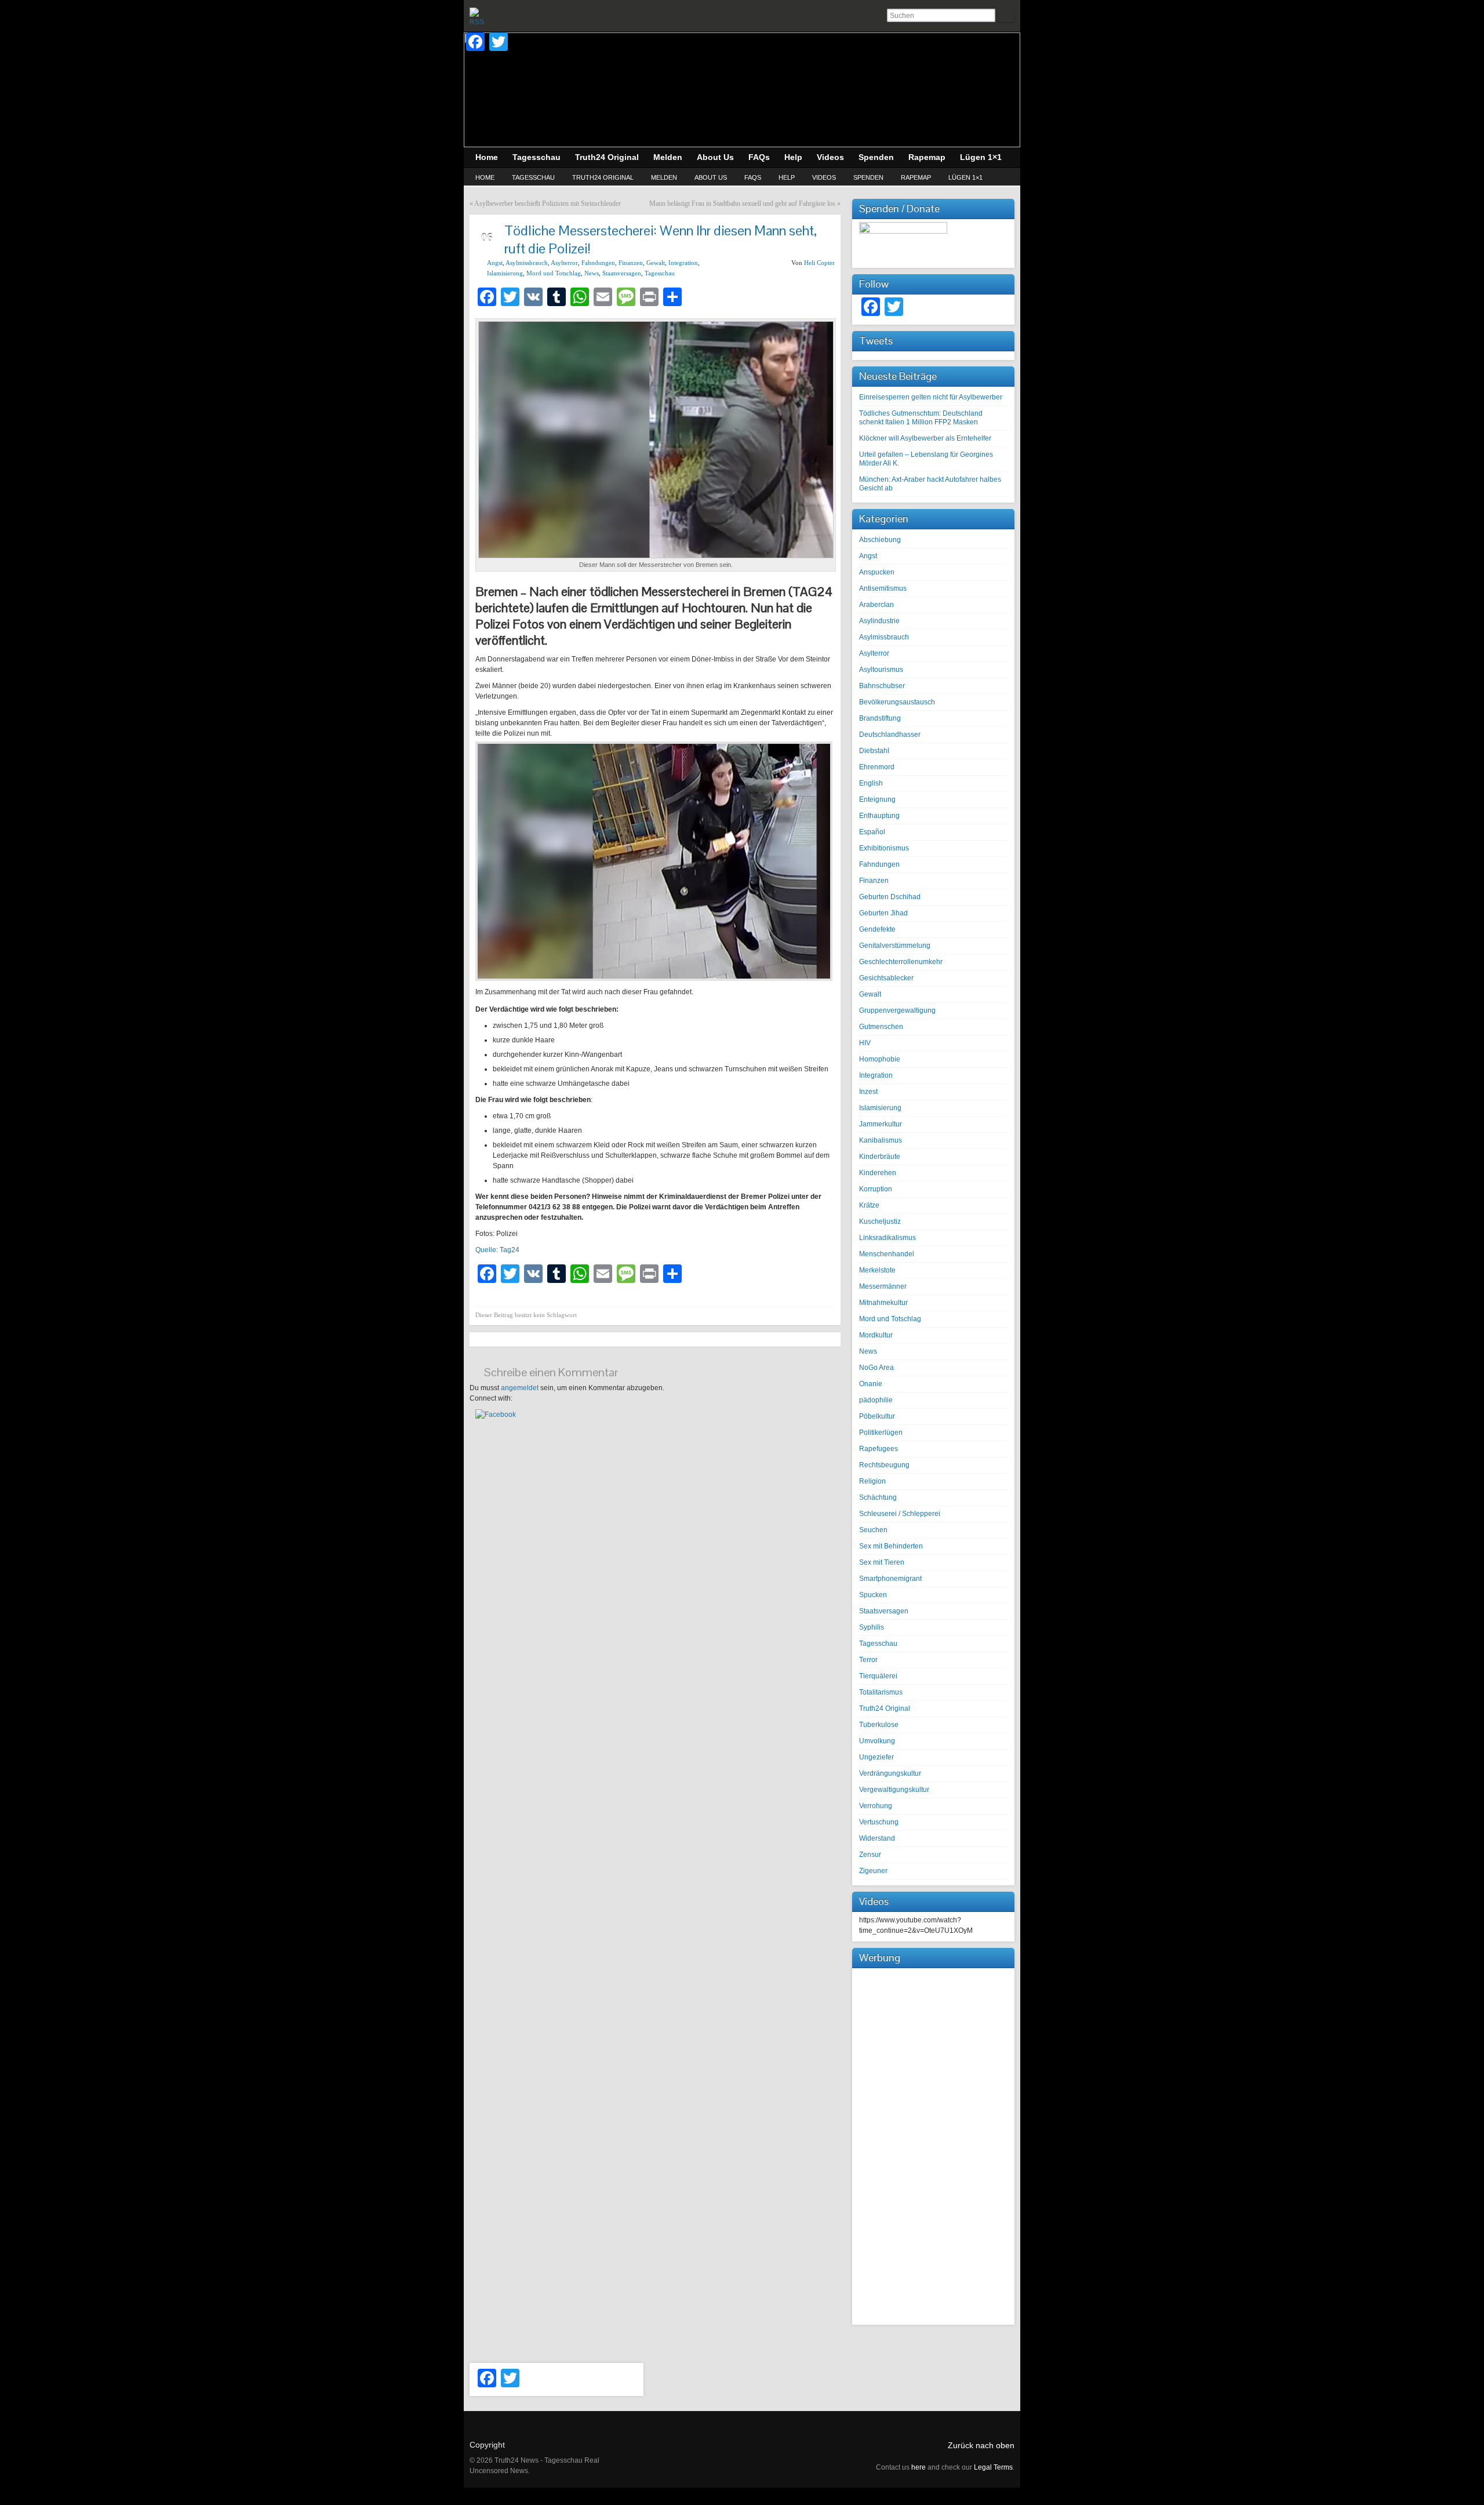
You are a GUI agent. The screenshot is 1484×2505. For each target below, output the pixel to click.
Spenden (868, 177)
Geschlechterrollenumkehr (901, 962)
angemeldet (520, 1388)
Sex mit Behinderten (891, 1546)
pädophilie (876, 1400)
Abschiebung (880, 540)
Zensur (870, 1855)
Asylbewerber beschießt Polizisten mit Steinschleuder (548, 203)
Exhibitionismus (884, 848)
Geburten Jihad (883, 913)
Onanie (871, 1384)
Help (787, 177)
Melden (664, 177)
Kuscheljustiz (880, 1221)
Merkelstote (877, 1270)
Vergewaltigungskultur (894, 1790)
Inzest (868, 1092)
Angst (495, 263)
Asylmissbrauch (527, 263)
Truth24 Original (603, 177)
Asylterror (564, 263)
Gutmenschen (881, 1027)
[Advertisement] (933, 2145)
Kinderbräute (880, 1157)
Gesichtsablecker (886, 978)
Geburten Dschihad (890, 897)
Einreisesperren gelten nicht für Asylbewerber (931, 397)
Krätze (869, 1205)
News (592, 273)
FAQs (753, 177)
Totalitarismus (881, 1692)
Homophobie (880, 1059)
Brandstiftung (880, 718)
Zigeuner (873, 1871)
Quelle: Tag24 (497, 1250)
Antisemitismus (883, 588)
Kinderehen (878, 1173)
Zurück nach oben (981, 2445)
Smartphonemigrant (890, 1579)
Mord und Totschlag (554, 273)
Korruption (876, 1189)
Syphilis (872, 1627)
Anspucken (877, 572)
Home (485, 177)
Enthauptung (879, 816)
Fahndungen (598, 263)
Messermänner (883, 1286)
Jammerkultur (881, 1124)
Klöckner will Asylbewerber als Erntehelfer (925, 438)
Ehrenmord (877, 767)
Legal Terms (993, 2467)
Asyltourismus (881, 670)
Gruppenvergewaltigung (897, 1010)
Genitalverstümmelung (895, 946)
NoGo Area (876, 1368)
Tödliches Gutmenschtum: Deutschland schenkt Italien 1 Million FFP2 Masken (921, 418)
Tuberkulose (879, 1725)
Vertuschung (879, 1822)
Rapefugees (879, 1449)
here (919, 2467)
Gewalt (656, 263)
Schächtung (878, 1497)
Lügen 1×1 (965, 177)
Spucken (873, 1595)
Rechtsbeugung (884, 1465)
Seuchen (873, 1530)
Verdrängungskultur (890, 1773)
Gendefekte (877, 929)
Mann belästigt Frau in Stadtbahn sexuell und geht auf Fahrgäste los (742, 203)
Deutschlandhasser (890, 735)
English (871, 783)
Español (872, 832)
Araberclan (876, 605)
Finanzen (631, 263)
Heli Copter (819, 263)
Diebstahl (874, 751)
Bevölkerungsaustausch (897, 702)
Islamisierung (505, 273)
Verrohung (876, 1806)
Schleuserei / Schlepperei (900, 1514)
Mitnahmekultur (883, 1303)
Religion (872, 1481)
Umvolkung (877, 1741)
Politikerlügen (881, 1433)
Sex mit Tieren (882, 1562)
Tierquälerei (878, 1676)
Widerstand (877, 1838)
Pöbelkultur (877, 1416)
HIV (865, 1043)
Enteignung (877, 799)
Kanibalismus (881, 1140)
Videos (824, 177)
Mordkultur (876, 1335)
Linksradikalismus (888, 1238)
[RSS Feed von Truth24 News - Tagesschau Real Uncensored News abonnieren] (479, 17)
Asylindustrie (879, 621)
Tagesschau (533, 177)
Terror (868, 1660)
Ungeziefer (876, 1757)
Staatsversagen (622, 273)
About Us (711, 177)
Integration (683, 263)
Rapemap (916, 177)
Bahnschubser (882, 686)
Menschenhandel (887, 1254)
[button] (496, 1415)
